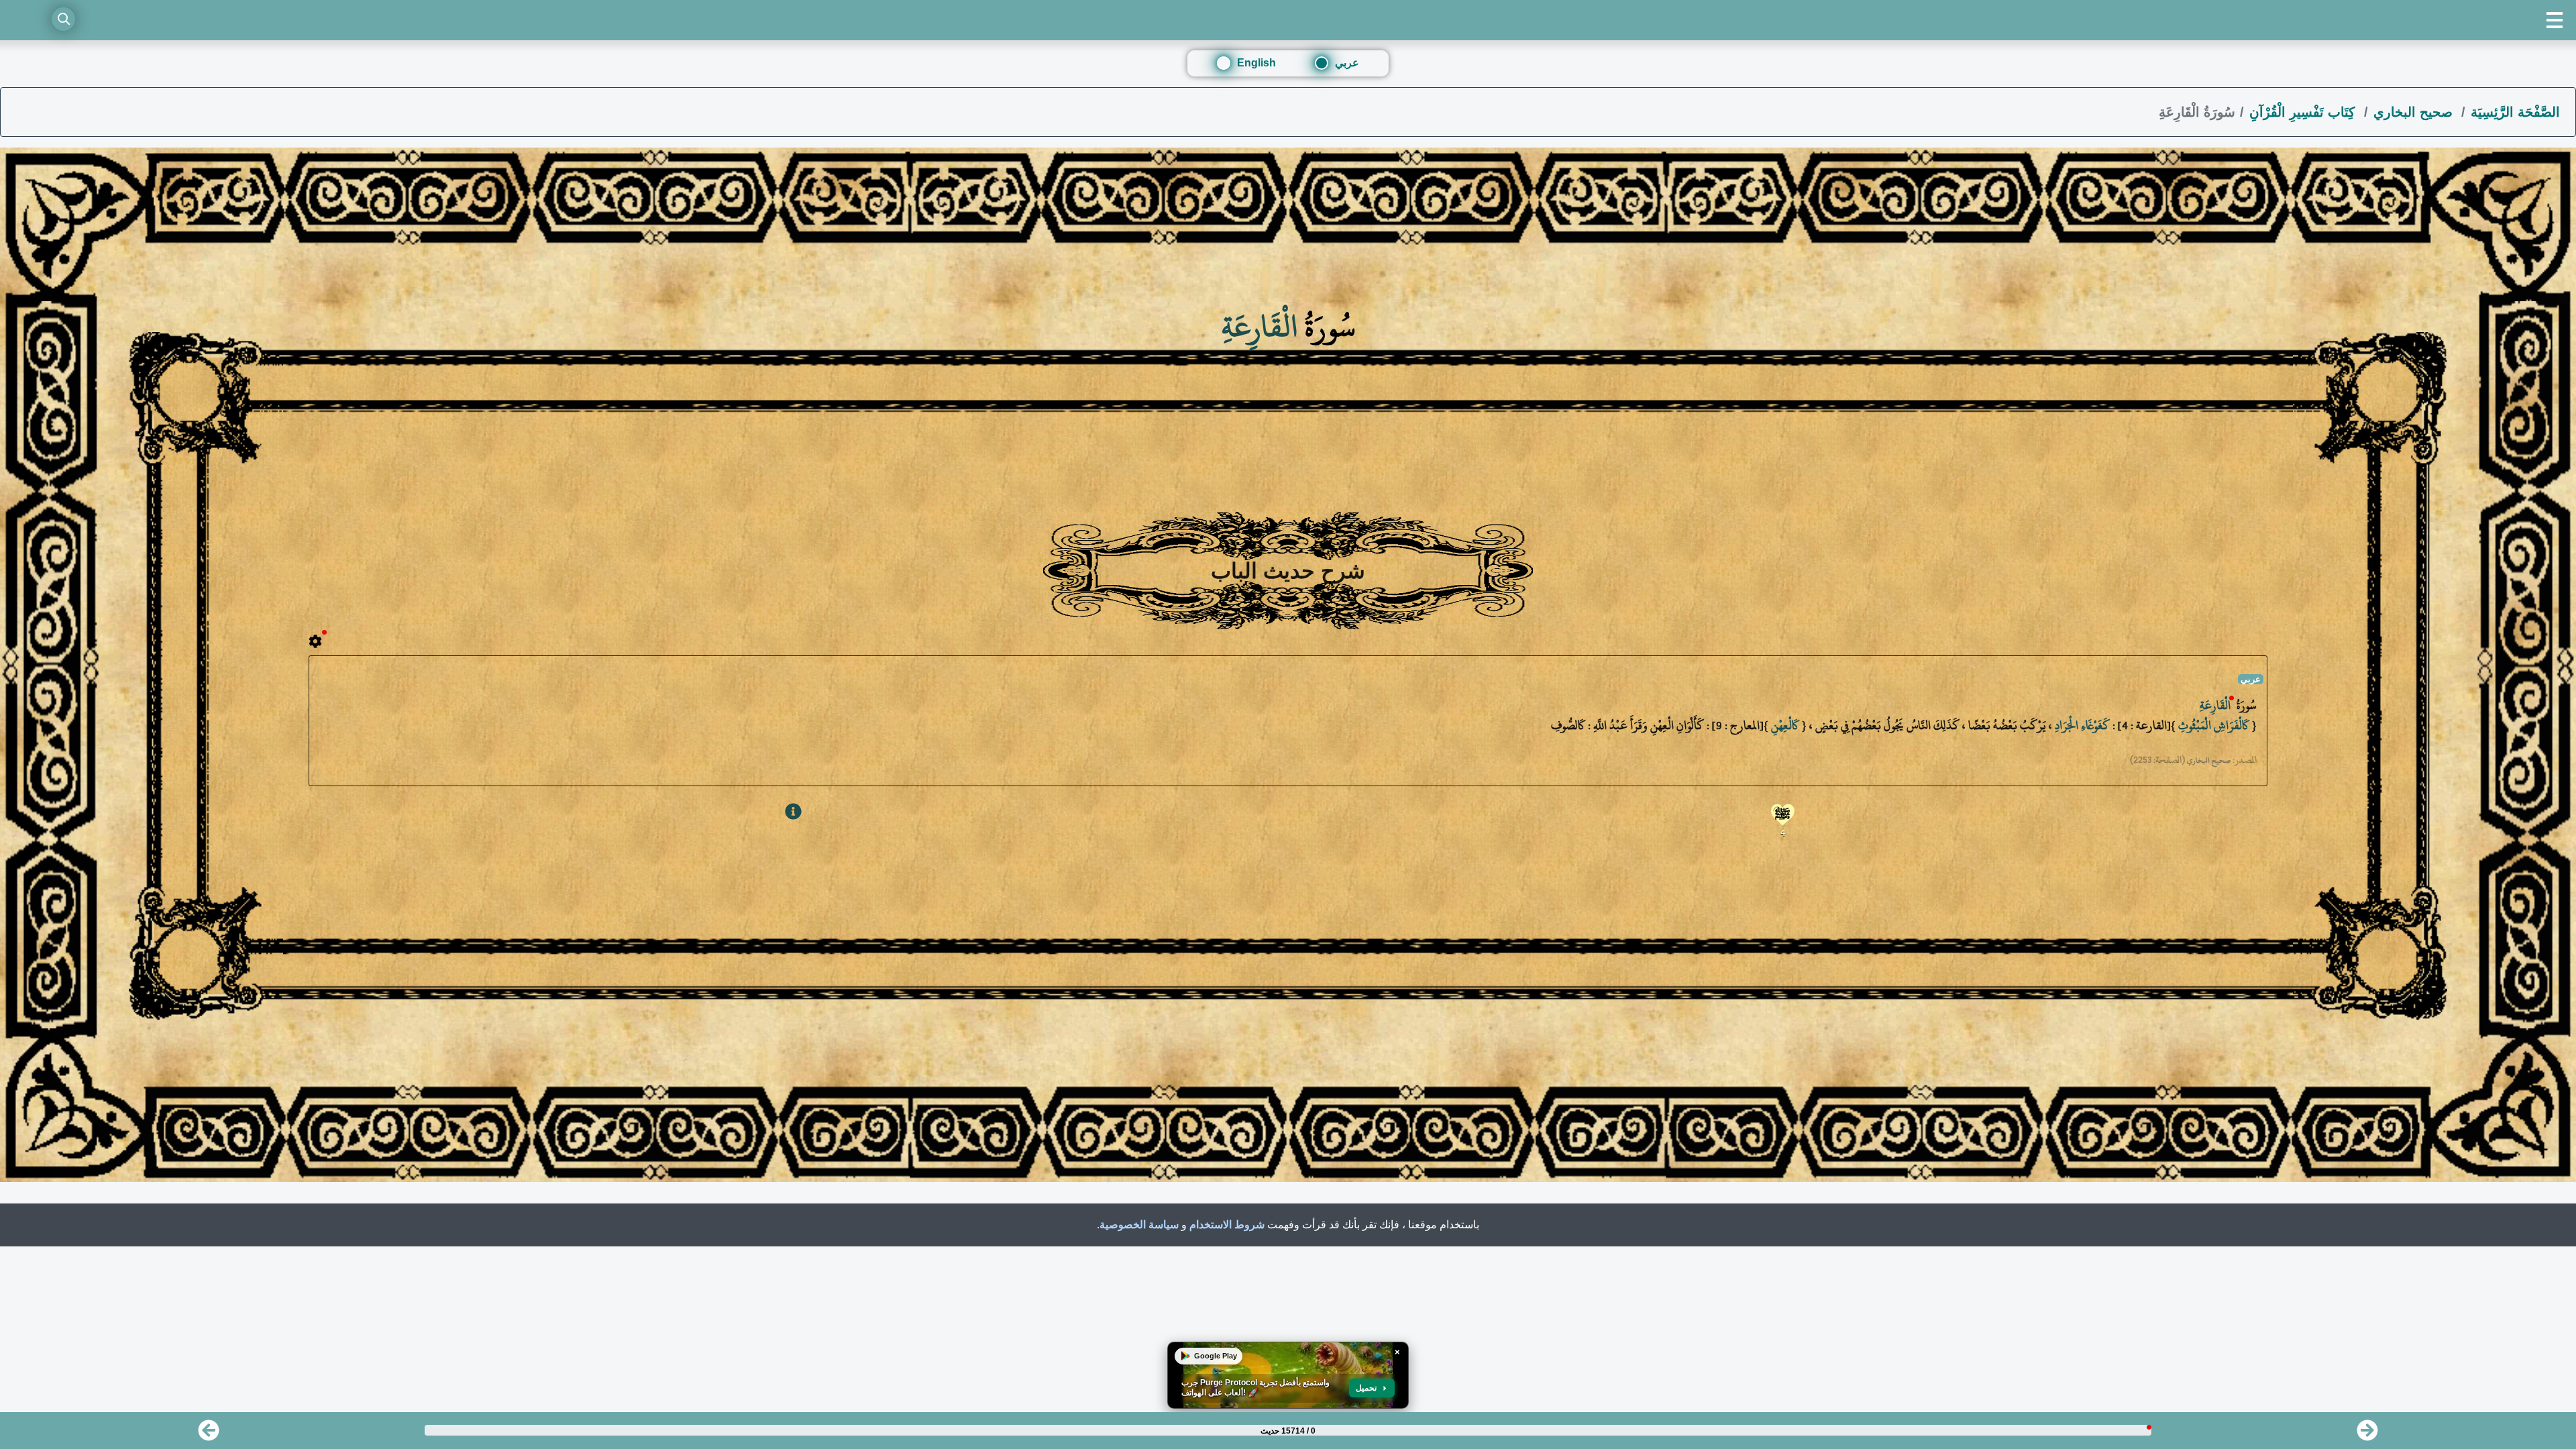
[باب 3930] (209, 1435)
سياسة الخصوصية (1139, 1225)
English (1256, 63)
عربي (1347, 63)
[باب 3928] (2367, 1435)
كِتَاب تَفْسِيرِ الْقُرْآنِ (2304, 112)
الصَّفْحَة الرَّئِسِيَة (2515, 112)
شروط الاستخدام (1227, 1225)
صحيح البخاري (2415, 112)
